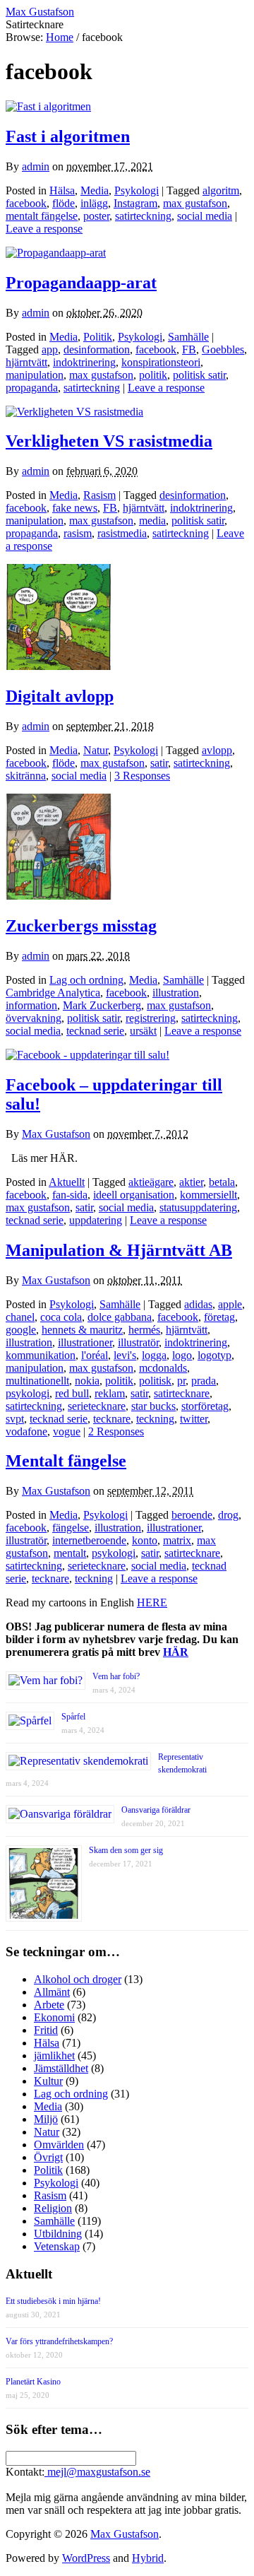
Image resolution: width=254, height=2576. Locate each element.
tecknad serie (95, 1031)
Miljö (46, 2119)
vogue (67, 1431)
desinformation (97, 349)
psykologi (28, 1393)
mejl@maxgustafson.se (97, 2472)
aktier (191, 1182)
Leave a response (44, 229)
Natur (96, 750)
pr (181, 1381)
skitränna (26, 776)
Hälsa (62, 190)
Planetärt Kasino (33, 2382)
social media (205, 216)
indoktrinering (84, 362)
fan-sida (70, 1195)
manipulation (35, 375)
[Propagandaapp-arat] (56, 253)
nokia (87, 1381)
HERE (152, 1602)
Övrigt (48, 2157)
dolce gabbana (120, 1317)
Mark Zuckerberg (102, 1005)
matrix (177, 1540)
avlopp (217, 750)
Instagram (135, 203)
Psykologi (137, 190)
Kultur (48, 2081)
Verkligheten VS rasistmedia (109, 441)
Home (60, 37)
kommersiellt (208, 1195)
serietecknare (97, 1406)
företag (219, 1317)
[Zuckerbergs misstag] (59, 896)
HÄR (176, 1652)
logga (154, 1355)
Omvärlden (59, 2145)
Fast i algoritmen (68, 136)
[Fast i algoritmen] (48, 106)
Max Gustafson (56, 1134)
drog (228, 1515)
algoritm (221, 190)
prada (204, 1381)
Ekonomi (54, 2017)
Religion (53, 2208)
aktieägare (151, 1182)
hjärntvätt (26, 362)
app (50, 349)
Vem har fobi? (116, 1676)
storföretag (205, 1406)
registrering (151, 1018)
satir (159, 763)
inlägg (94, 203)
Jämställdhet (61, 2068)
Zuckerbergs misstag (81, 926)
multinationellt (37, 1381)
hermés (144, 1330)
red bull (72, 1393)
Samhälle (188, 337)
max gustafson (195, 203)
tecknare (112, 1419)
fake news (75, 508)
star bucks (153, 1406)
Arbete (49, 2005)
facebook (26, 203)
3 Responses (142, 776)
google (21, 1330)
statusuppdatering (198, 1207)
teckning (155, 1419)
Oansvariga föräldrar (156, 1810)
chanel (20, 1317)
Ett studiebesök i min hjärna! (53, 2301)
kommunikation (41, 1355)
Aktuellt (67, 1182)
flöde (64, 203)
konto (145, 1540)
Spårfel (73, 1717)
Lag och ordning (86, 980)
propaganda (32, 388)
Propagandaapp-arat (81, 283)
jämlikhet (54, 2055)
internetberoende (89, 1540)
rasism (78, 533)
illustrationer (85, 1342)
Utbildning (58, 2234)
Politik (98, 337)
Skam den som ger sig (126, 1850)
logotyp (214, 1355)
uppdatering (96, 1220)
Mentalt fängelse (66, 1461)
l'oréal (95, 1355)
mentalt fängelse (42, 216)
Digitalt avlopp (60, 696)
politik (153, 375)
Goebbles (223, 349)
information (31, 1005)
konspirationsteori (161, 362)
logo (182, 1355)
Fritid (46, 2030)
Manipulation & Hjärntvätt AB (119, 1250)
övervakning (34, 1018)
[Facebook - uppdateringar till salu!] (87, 1055)
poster (96, 216)
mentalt (70, 1553)
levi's (125, 1355)
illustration (176, 993)
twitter (194, 1419)
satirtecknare (182, 1393)
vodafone (26, 1431)
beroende (192, 1515)
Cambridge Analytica (53, 993)
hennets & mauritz (82, 1330)
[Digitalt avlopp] (59, 666)
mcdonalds (163, 1368)
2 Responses (116, 1431)
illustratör (138, 1342)
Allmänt (52, 1992)
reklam (110, 1393)
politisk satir (199, 375)
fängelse (71, 1528)
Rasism (99, 495)
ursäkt (143, 1031)
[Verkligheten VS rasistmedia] (74, 412)
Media (95, 190)
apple (230, 1304)
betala (222, 1182)
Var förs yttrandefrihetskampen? (59, 2341)
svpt (15, 1419)
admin (36, 166)
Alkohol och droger (78, 1979)
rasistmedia (122, 533)
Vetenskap (57, 2246)
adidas (198, 1304)
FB (189, 349)
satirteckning (143, 216)
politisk (155, 1381)
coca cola (61, 1317)
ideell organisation (134, 1195)
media (152, 521)
